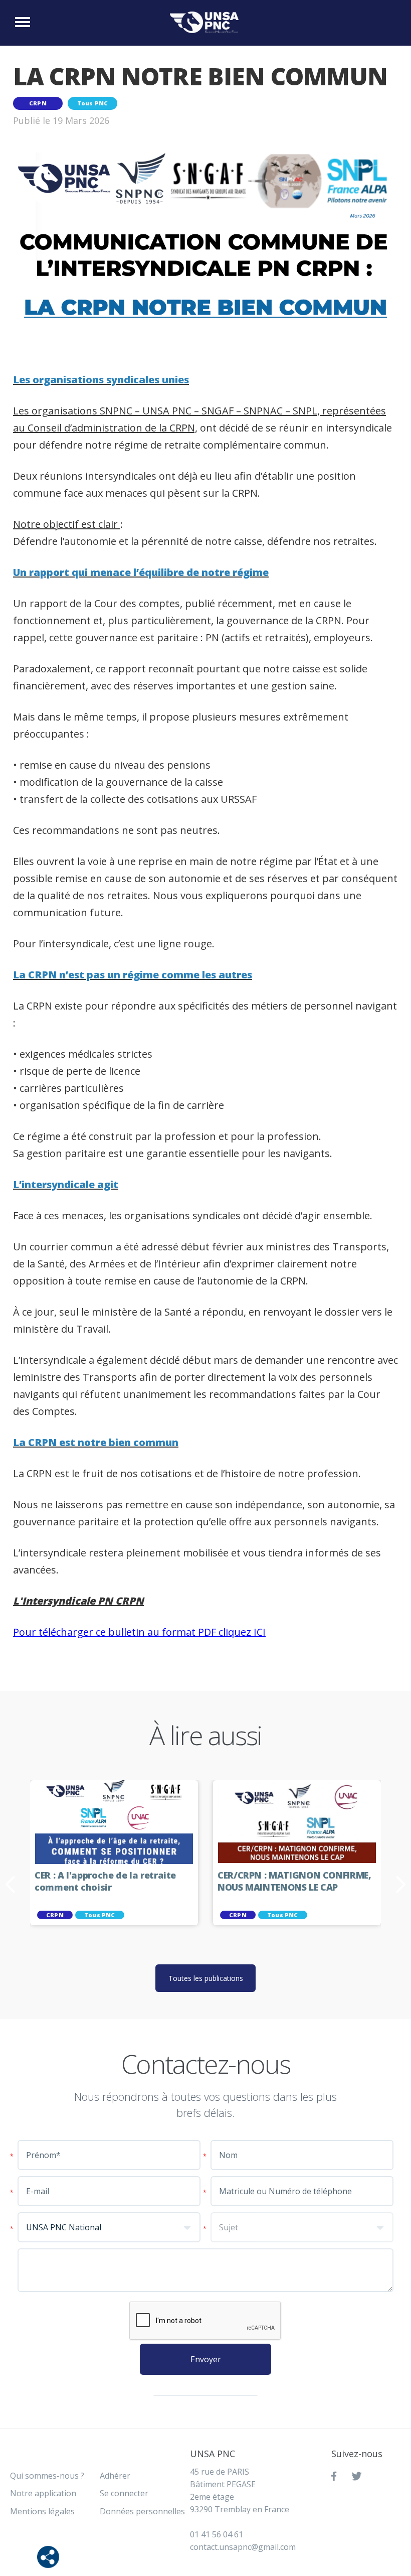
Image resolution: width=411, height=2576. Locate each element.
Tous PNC (93, 103)
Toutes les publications (206, 1978)
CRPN (38, 103)
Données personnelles (142, 2511)
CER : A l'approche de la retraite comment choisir (105, 1881)
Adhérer (115, 2476)
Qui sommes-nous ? (47, 2476)
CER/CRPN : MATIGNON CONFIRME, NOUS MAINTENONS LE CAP (294, 1881)
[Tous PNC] (207, 22)
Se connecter (124, 2493)
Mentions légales (42, 2511)
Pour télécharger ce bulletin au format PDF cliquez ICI (139, 1632)
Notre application (43, 2493)
